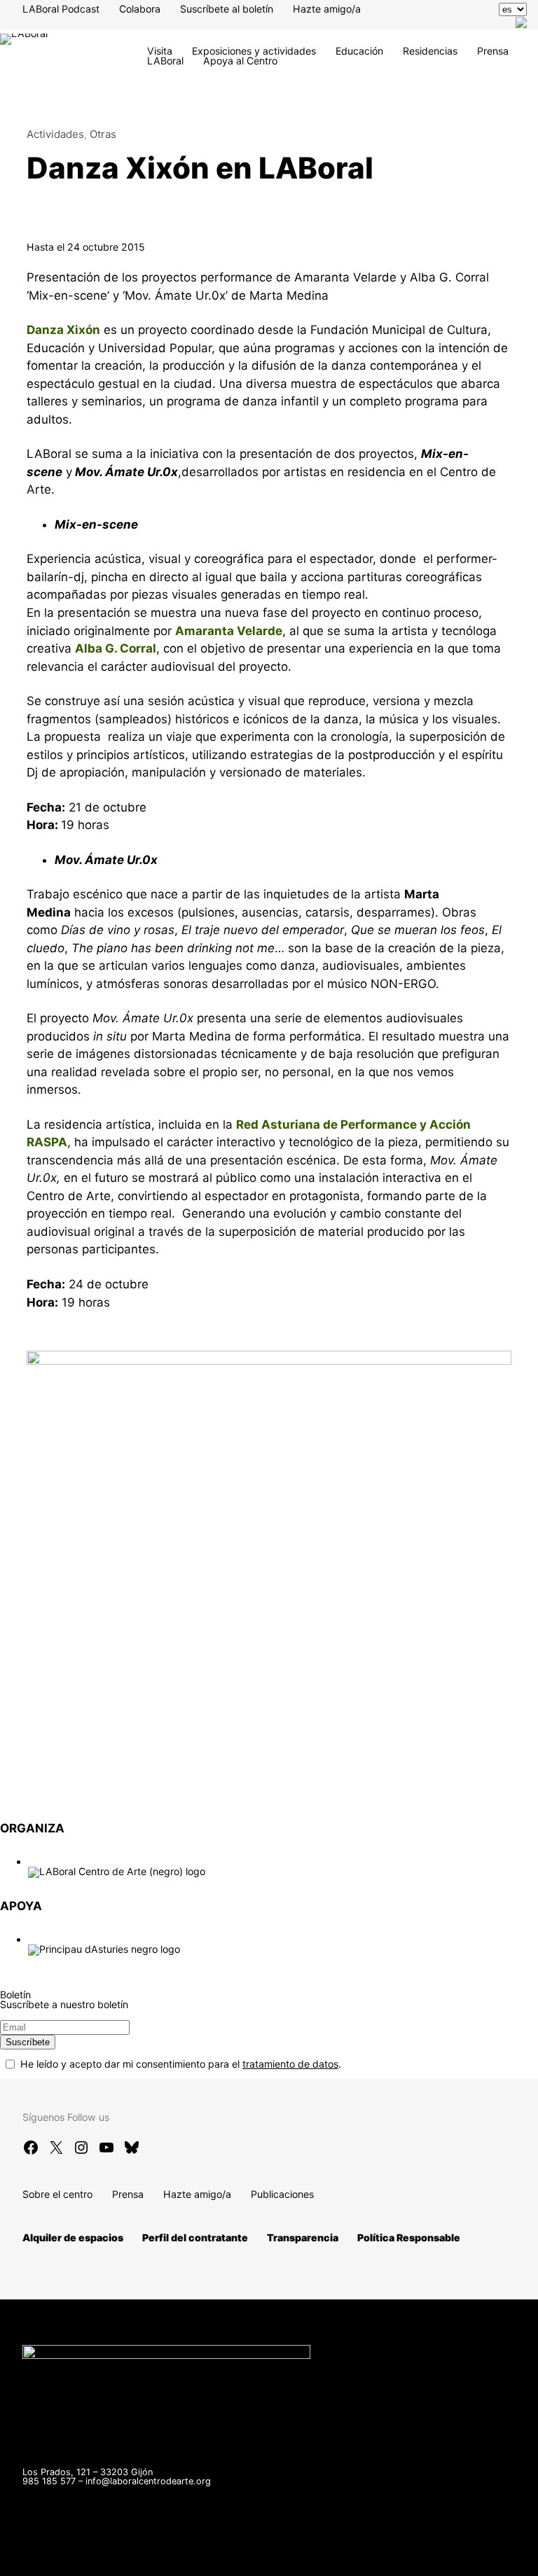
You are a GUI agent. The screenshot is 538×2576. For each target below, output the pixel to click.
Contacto (62, 2558)
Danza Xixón (63, 330)
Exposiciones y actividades (254, 51)
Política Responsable (409, 2237)
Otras (103, 134)
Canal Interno (133, 2558)
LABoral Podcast (61, 9)
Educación (359, 51)
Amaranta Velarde (229, 631)
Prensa (493, 51)
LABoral (165, 61)
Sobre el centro (57, 2194)
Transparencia (303, 2237)
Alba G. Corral (116, 648)
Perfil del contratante (195, 2237)
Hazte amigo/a (327, 9)
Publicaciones (282, 2194)
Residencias (430, 51)
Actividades (55, 134)
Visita (160, 51)
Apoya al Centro (240, 61)
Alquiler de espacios (73, 2237)
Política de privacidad (305, 2558)
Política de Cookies (418, 2558)
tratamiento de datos (290, 2064)
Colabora (140, 9)
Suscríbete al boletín (227, 9)
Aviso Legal (210, 2558)
